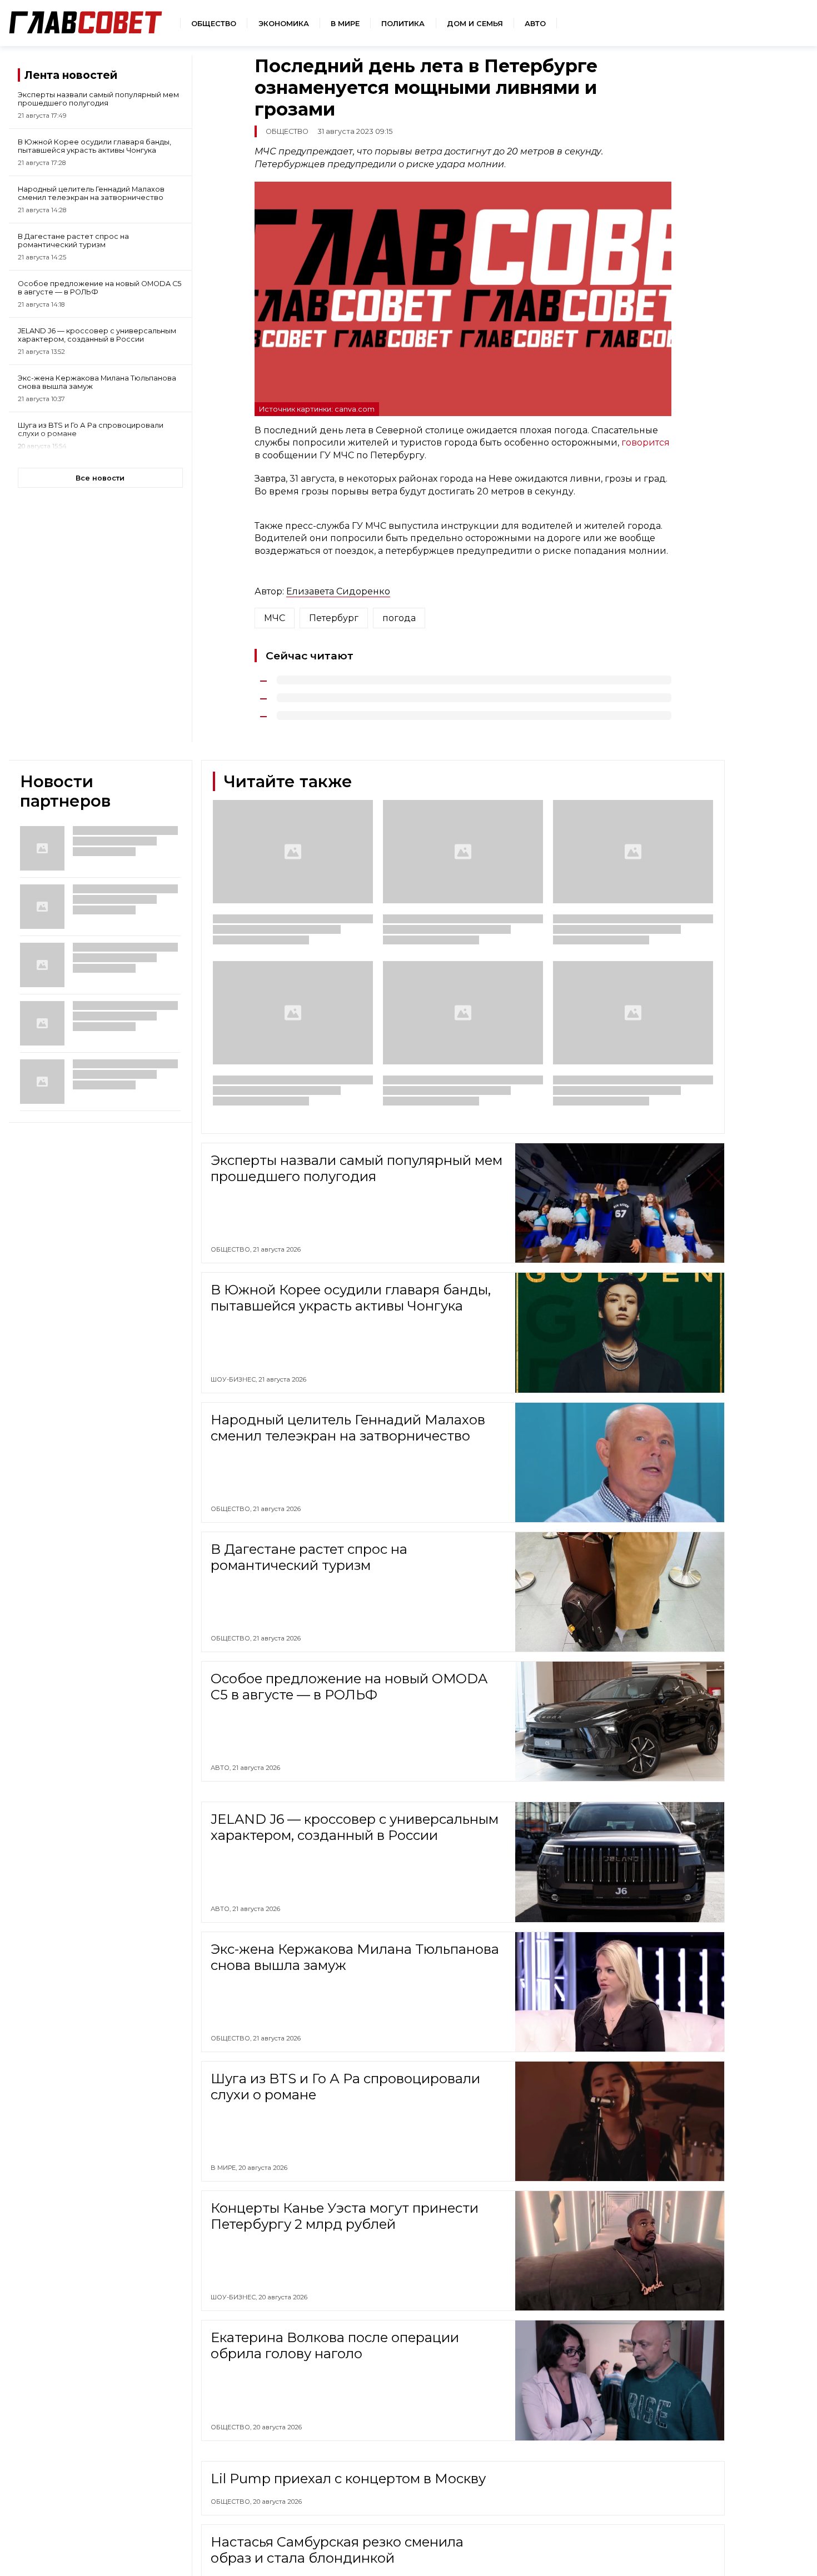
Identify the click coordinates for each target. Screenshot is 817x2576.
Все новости (100, 478)
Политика (403, 24)
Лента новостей (71, 75)
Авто (535, 24)
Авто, (221, 1768)
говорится (646, 442)
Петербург (334, 618)
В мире (345, 24)
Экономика (284, 24)
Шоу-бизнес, (235, 1379)
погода (399, 618)
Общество (214, 24)
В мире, (225, 2168)
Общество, (232, 1249)
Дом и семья (475, 24)
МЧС (275, 618)
